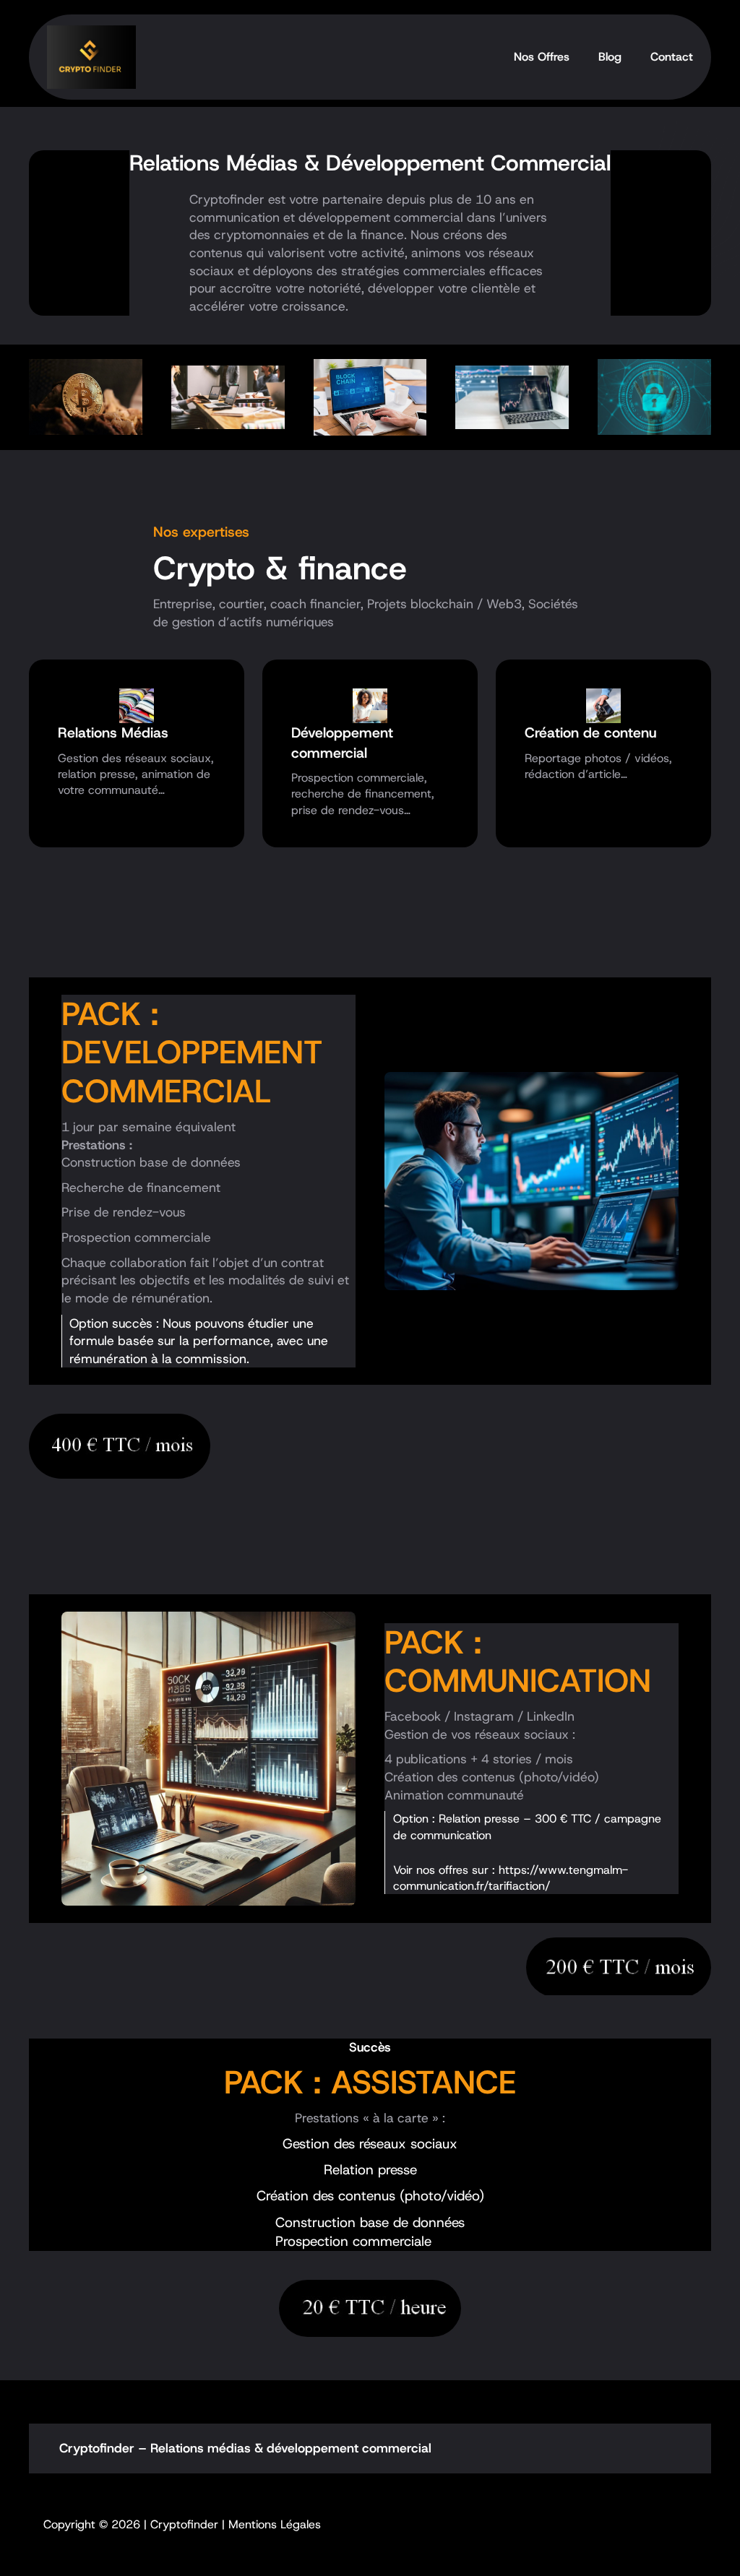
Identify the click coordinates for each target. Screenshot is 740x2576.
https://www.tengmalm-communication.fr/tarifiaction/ (511, 1878)
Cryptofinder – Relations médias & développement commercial (245, 2448)
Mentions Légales (275, 2524)
